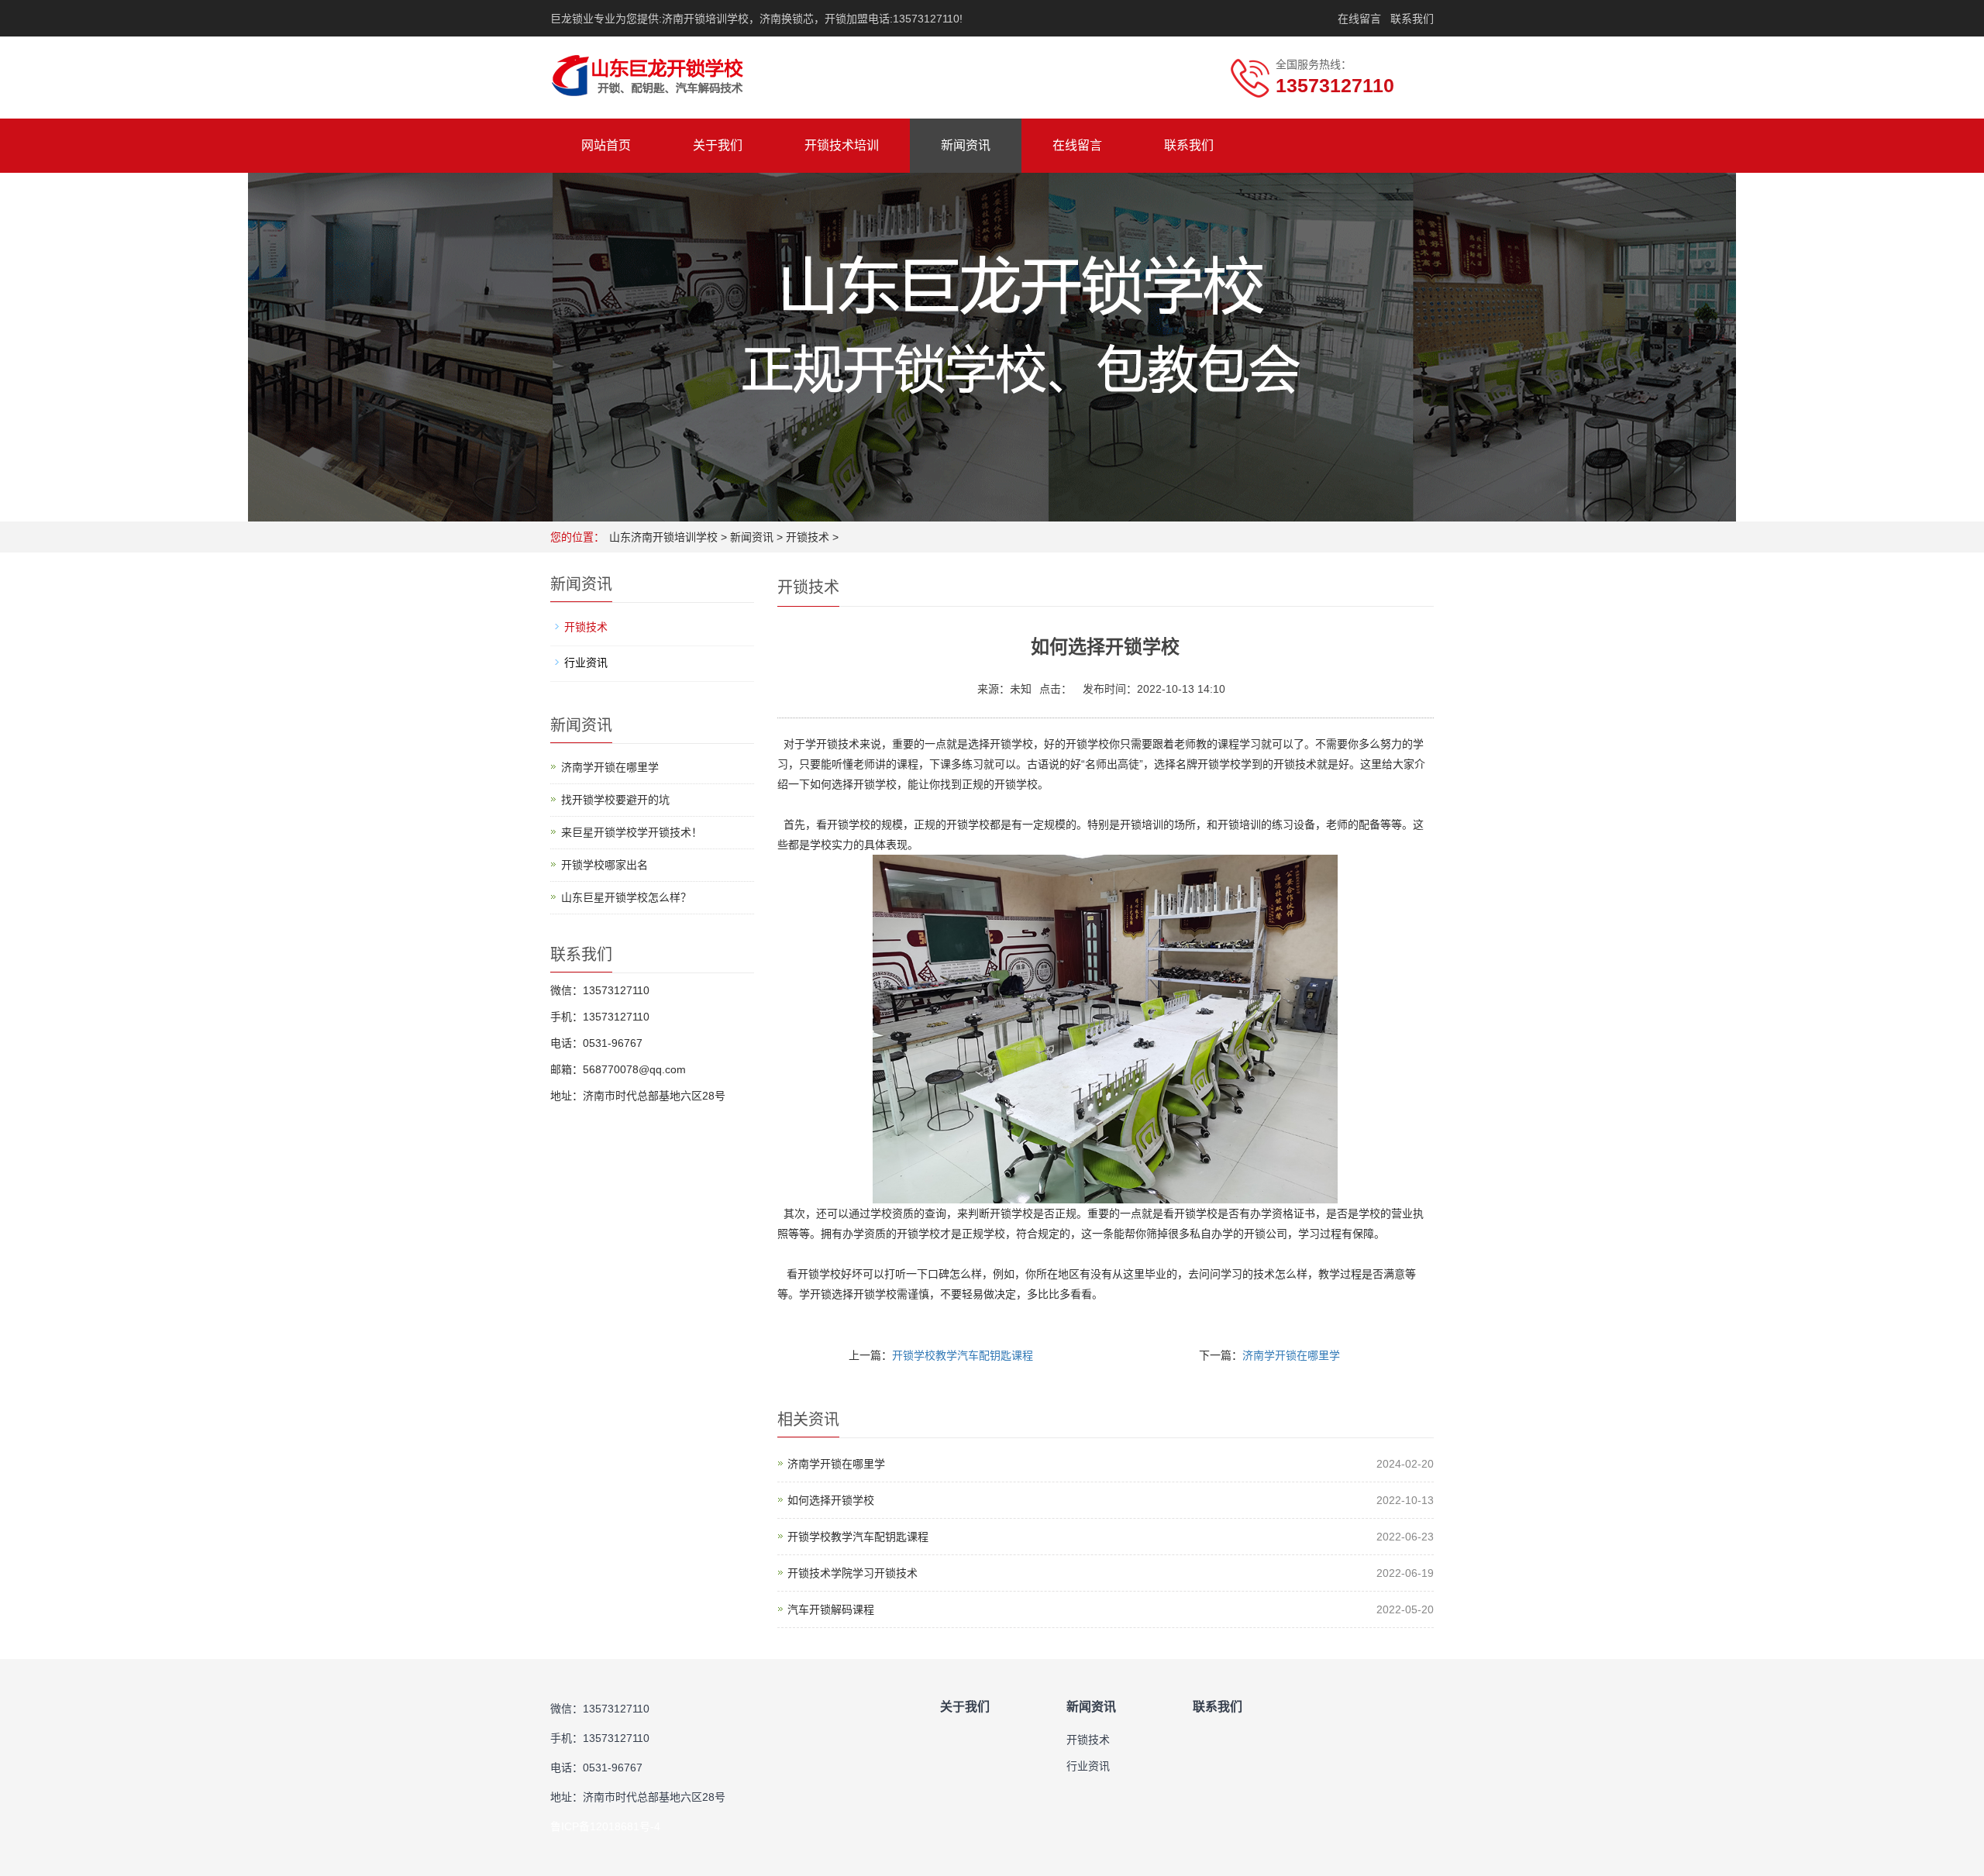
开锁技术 (808, 537)
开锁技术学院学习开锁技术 (852, 1573)
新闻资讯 (966, 145)
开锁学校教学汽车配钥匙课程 (963, 1355)
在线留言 (1359, 19)
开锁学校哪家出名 (604, 865)
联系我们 (1412, 19)
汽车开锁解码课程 (831, 1609)
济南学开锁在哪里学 (1291, 1355)
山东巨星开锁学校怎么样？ (626, 897)
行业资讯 (586, 663)
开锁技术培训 (842, 145)
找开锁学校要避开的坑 (615, 800)
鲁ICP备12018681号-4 (605, 1826)
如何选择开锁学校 (831, 1500)
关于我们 (718, 145)
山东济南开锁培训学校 (663, 537)
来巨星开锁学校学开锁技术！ (632, 832)
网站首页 (606, 145)
